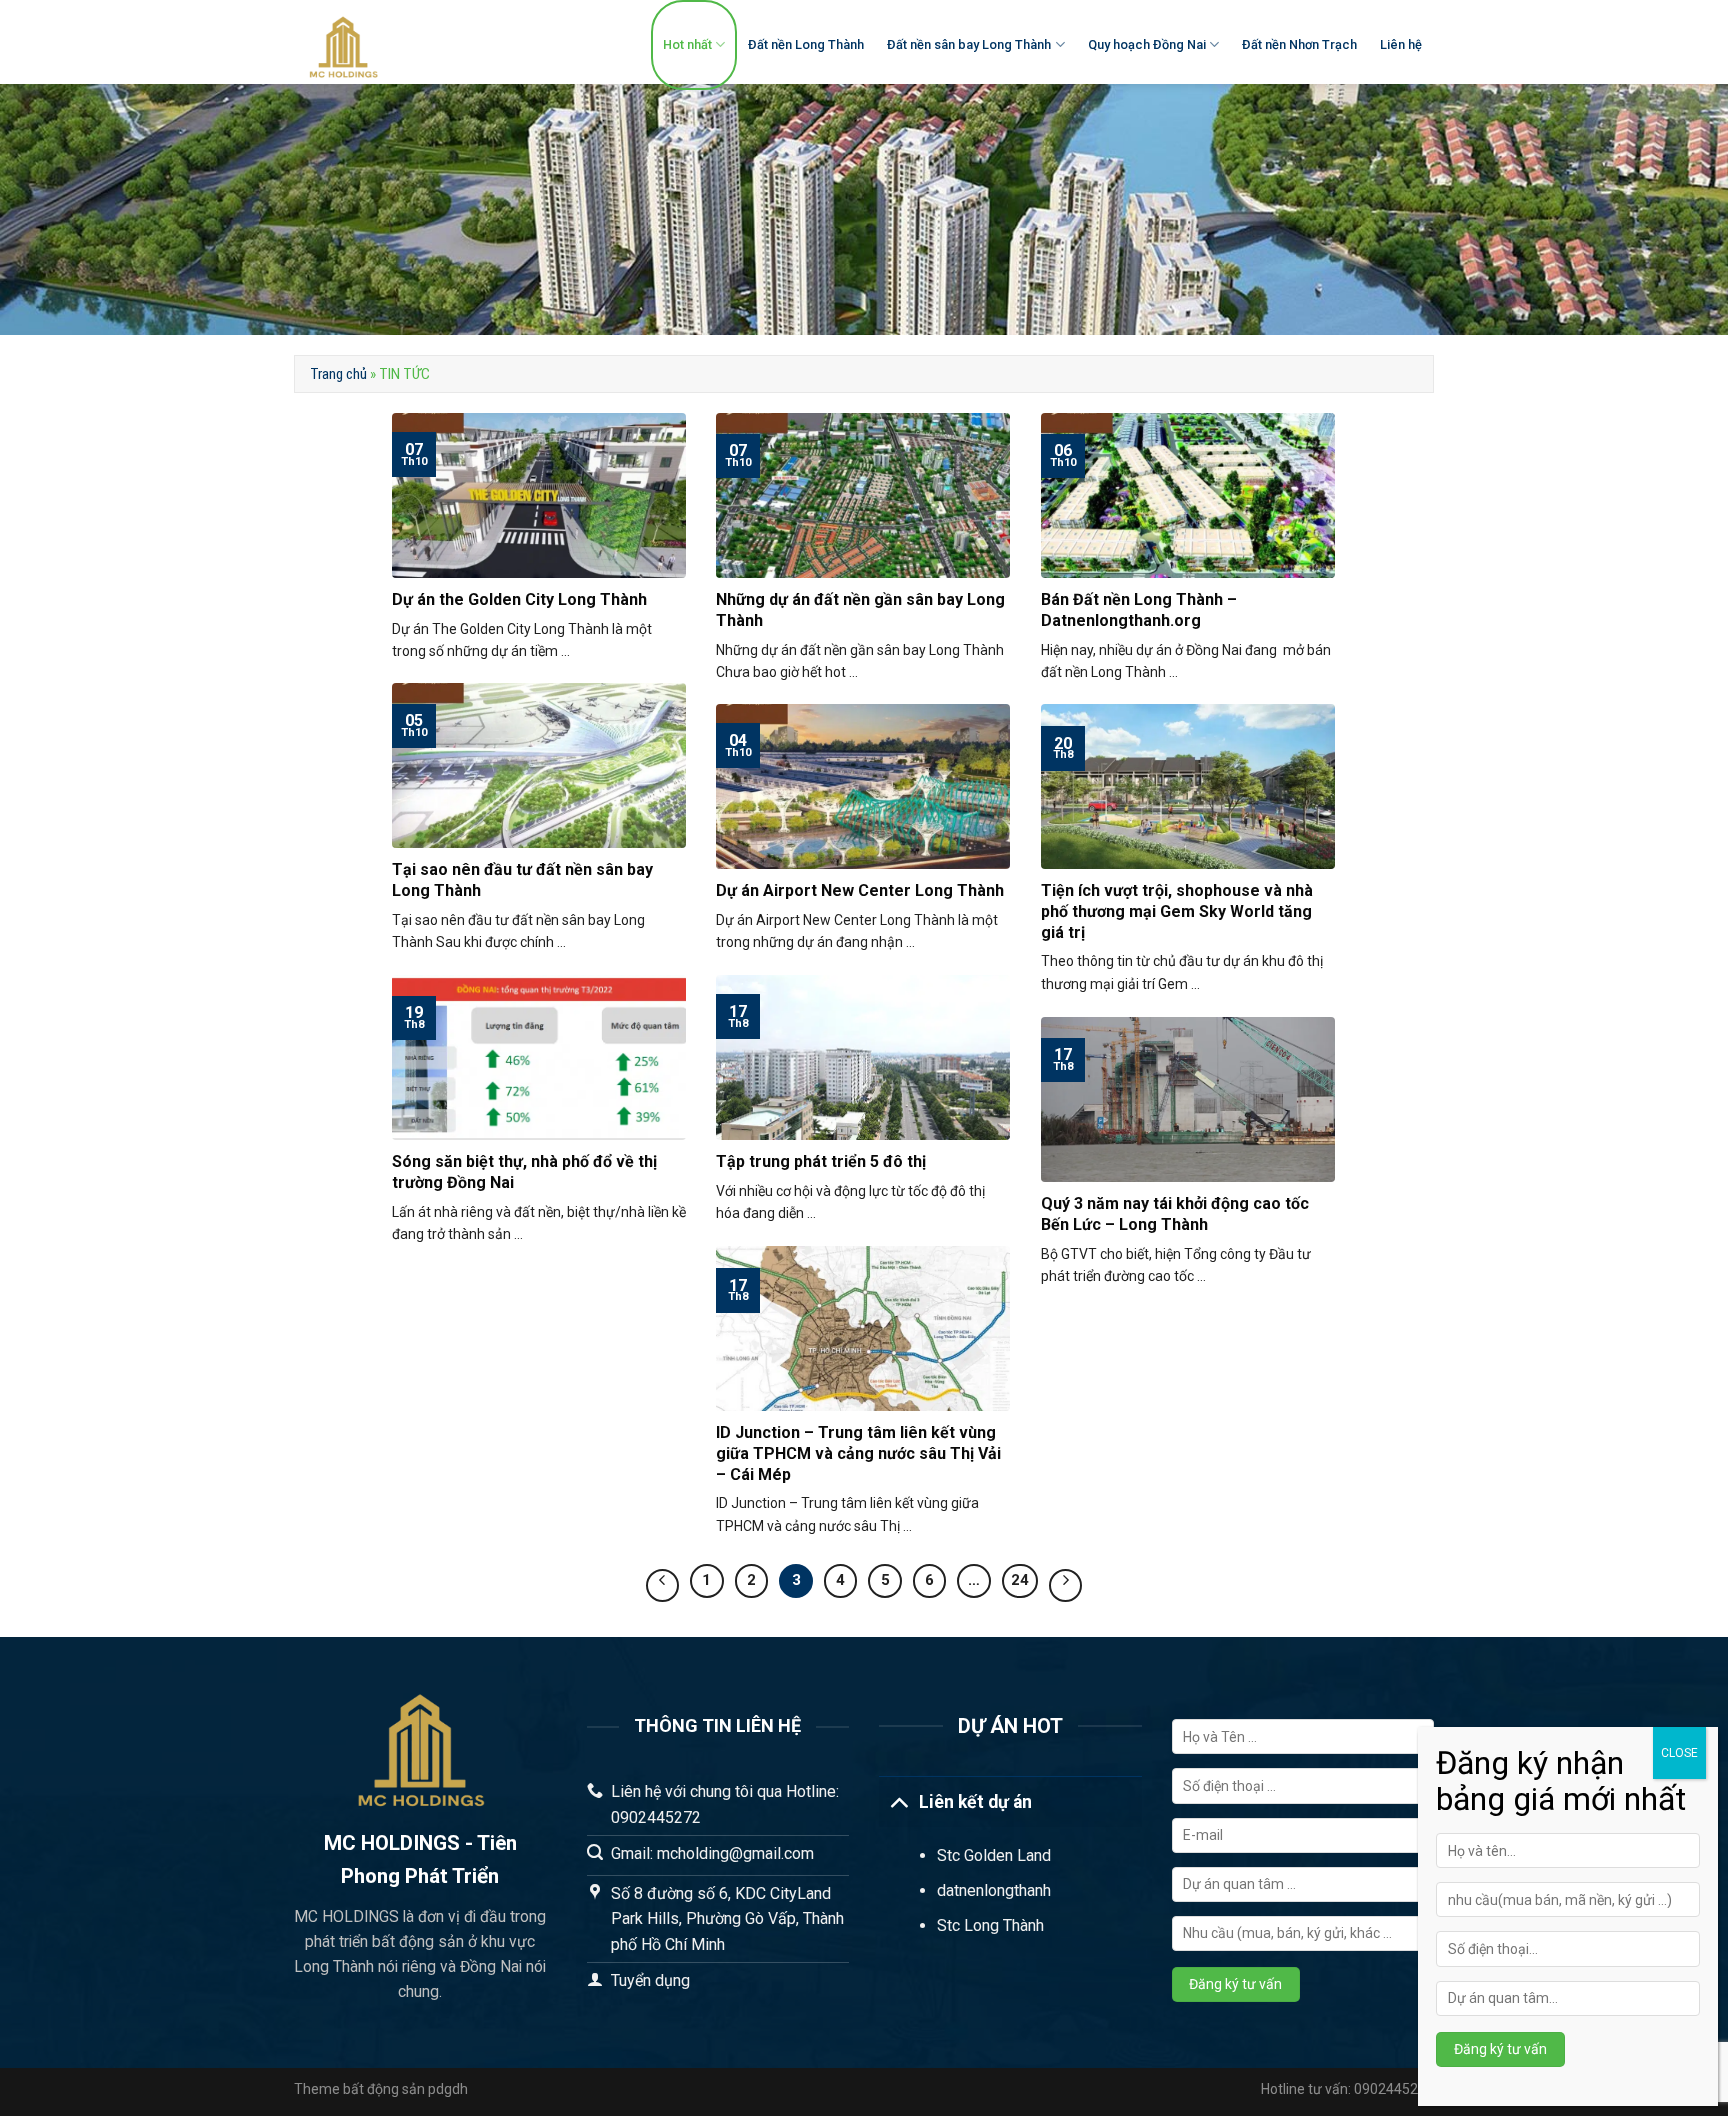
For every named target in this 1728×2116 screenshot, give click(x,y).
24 (1020, 1580)
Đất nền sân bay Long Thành (969, 44)
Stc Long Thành (990, 1925)
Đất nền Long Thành (806, 44)
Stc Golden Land (994, 1855)
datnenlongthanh (994, 1890)
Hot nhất (687, 44)
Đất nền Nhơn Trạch (1299, 44)
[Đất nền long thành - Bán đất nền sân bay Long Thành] (410, 42)
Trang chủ (338, 374)
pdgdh (448, 2089)
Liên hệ (1401, 44)
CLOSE (1679, 1753)
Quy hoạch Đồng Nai (1147, 44)
